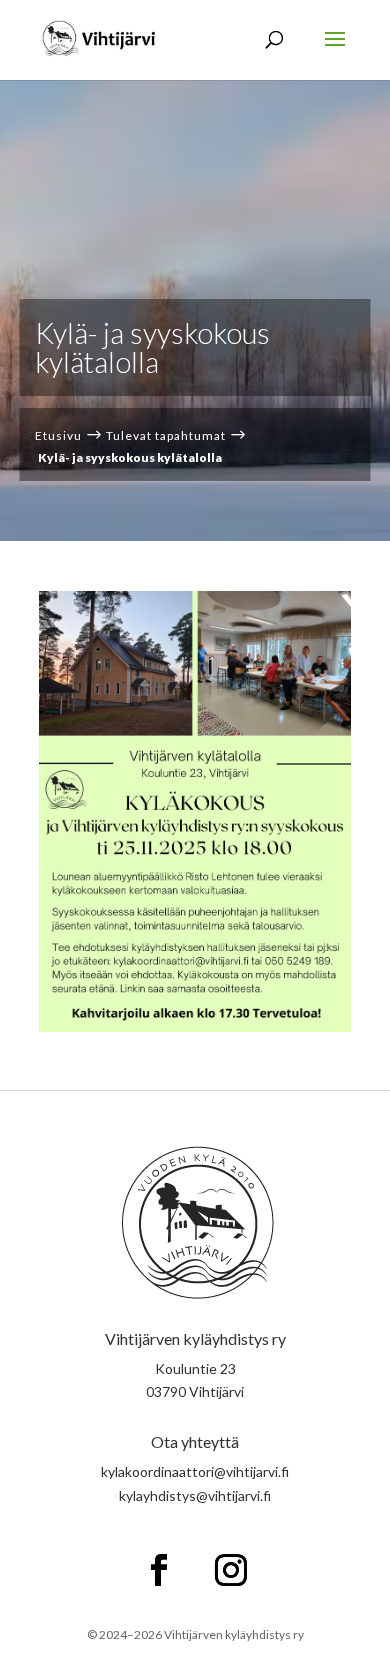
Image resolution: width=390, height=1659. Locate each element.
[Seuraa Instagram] (231, 1570)
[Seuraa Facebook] (159, 1570)
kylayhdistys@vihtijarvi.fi (195, 1495)
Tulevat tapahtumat (166, 435)
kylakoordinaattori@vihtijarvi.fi (195, 1471)
